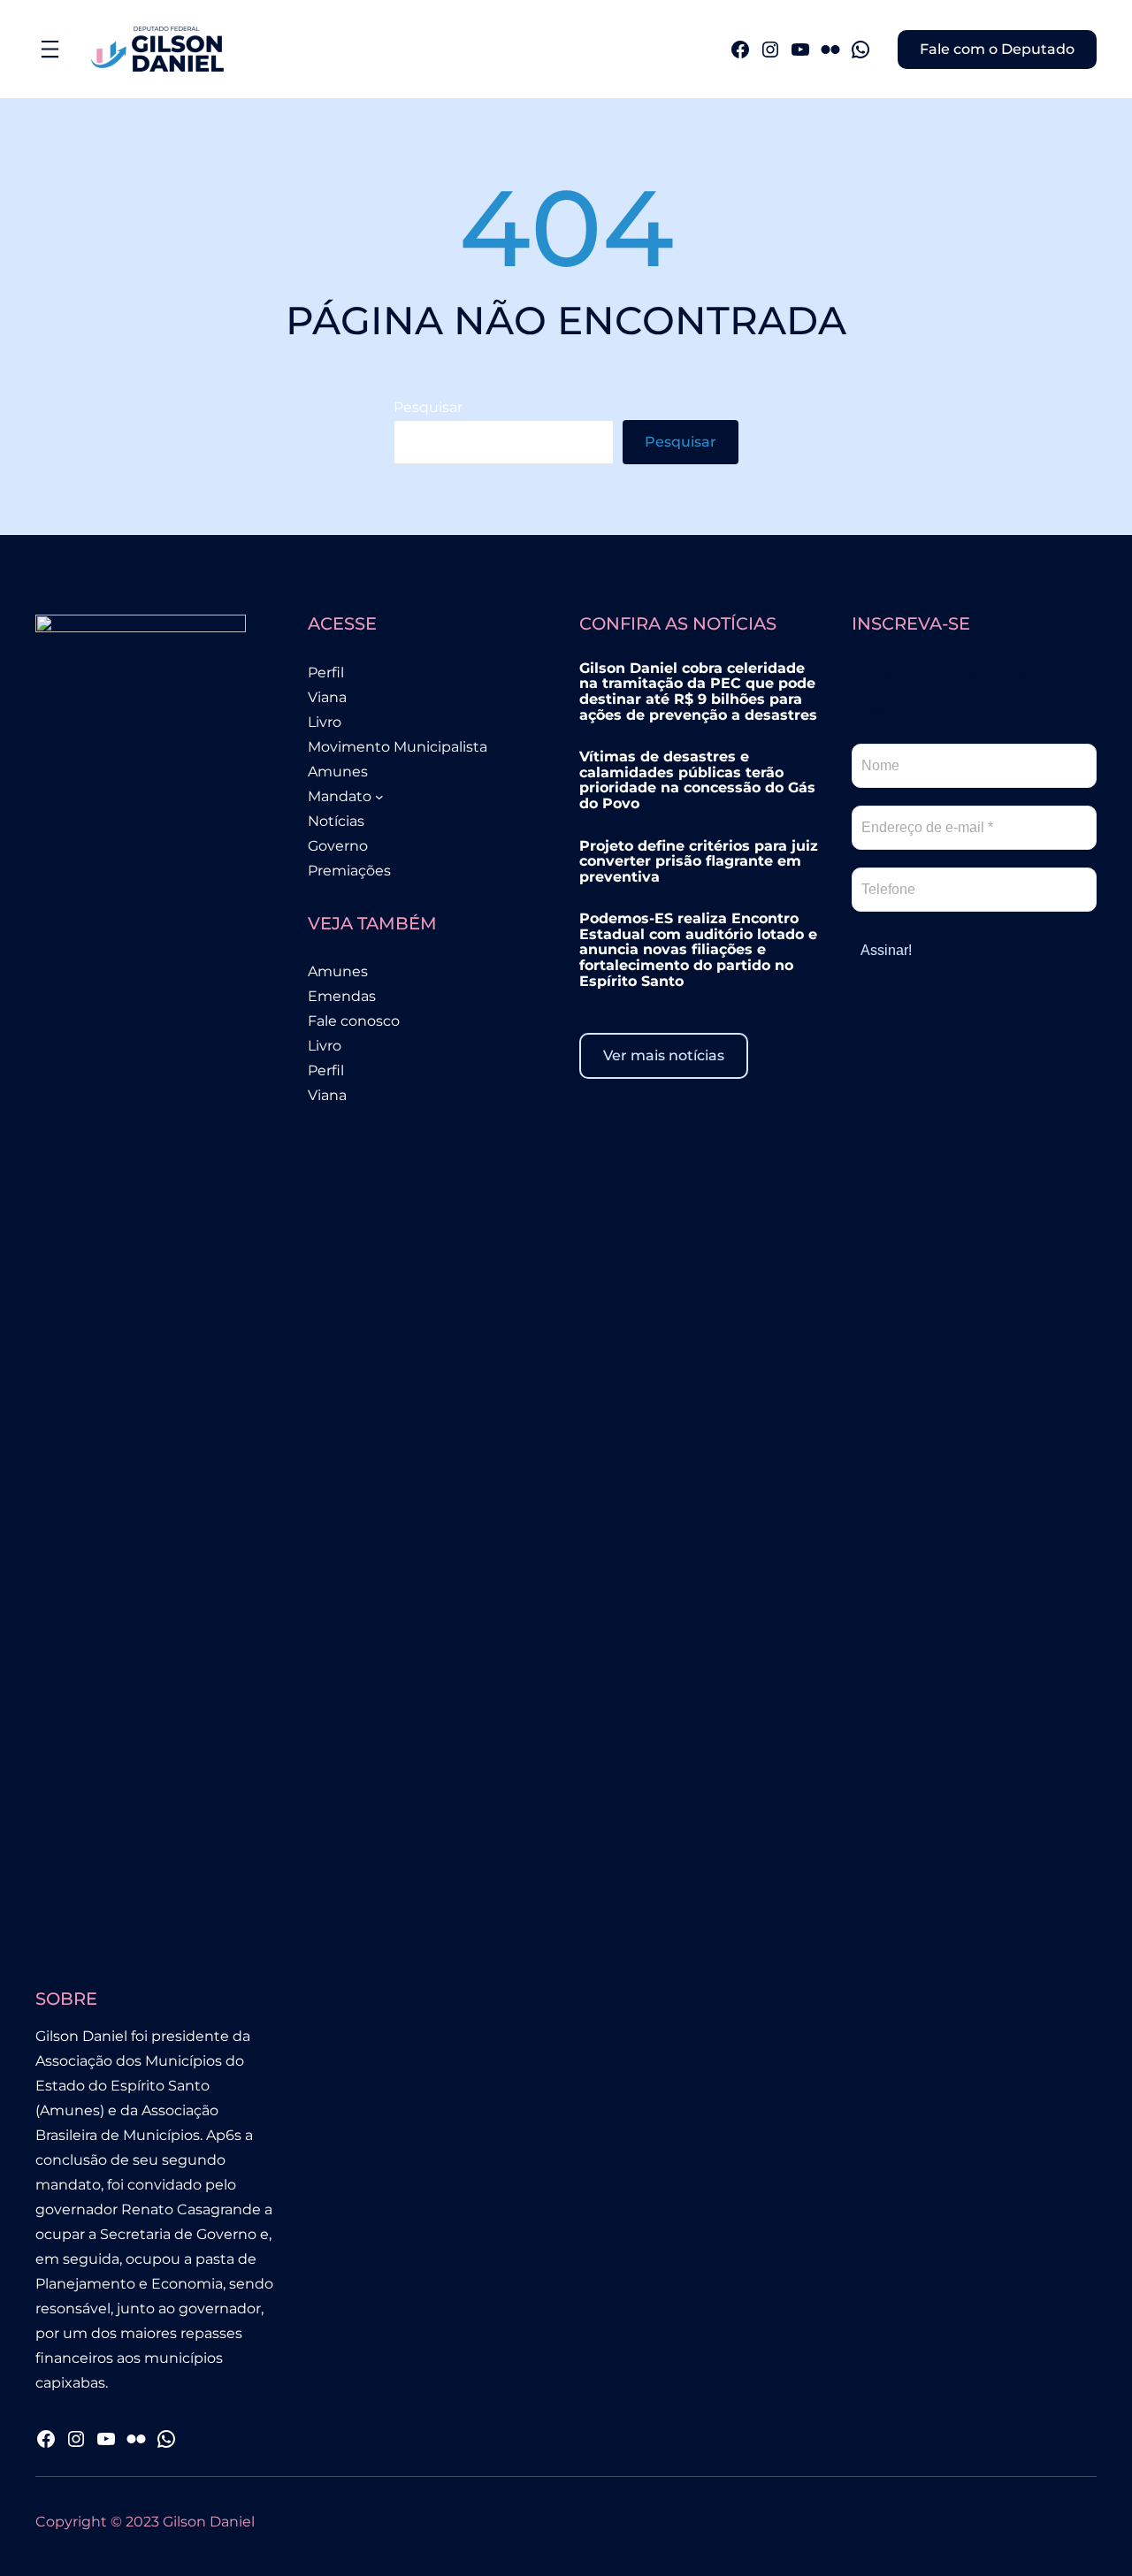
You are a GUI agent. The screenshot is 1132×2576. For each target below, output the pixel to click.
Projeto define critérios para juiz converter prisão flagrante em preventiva (699, 862)
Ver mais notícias (664, 1055)
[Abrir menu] (50, 49)
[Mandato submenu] (379, 797)
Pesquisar (428, 407)
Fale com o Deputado (997, 49)
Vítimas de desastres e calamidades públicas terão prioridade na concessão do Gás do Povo (697, 780)
